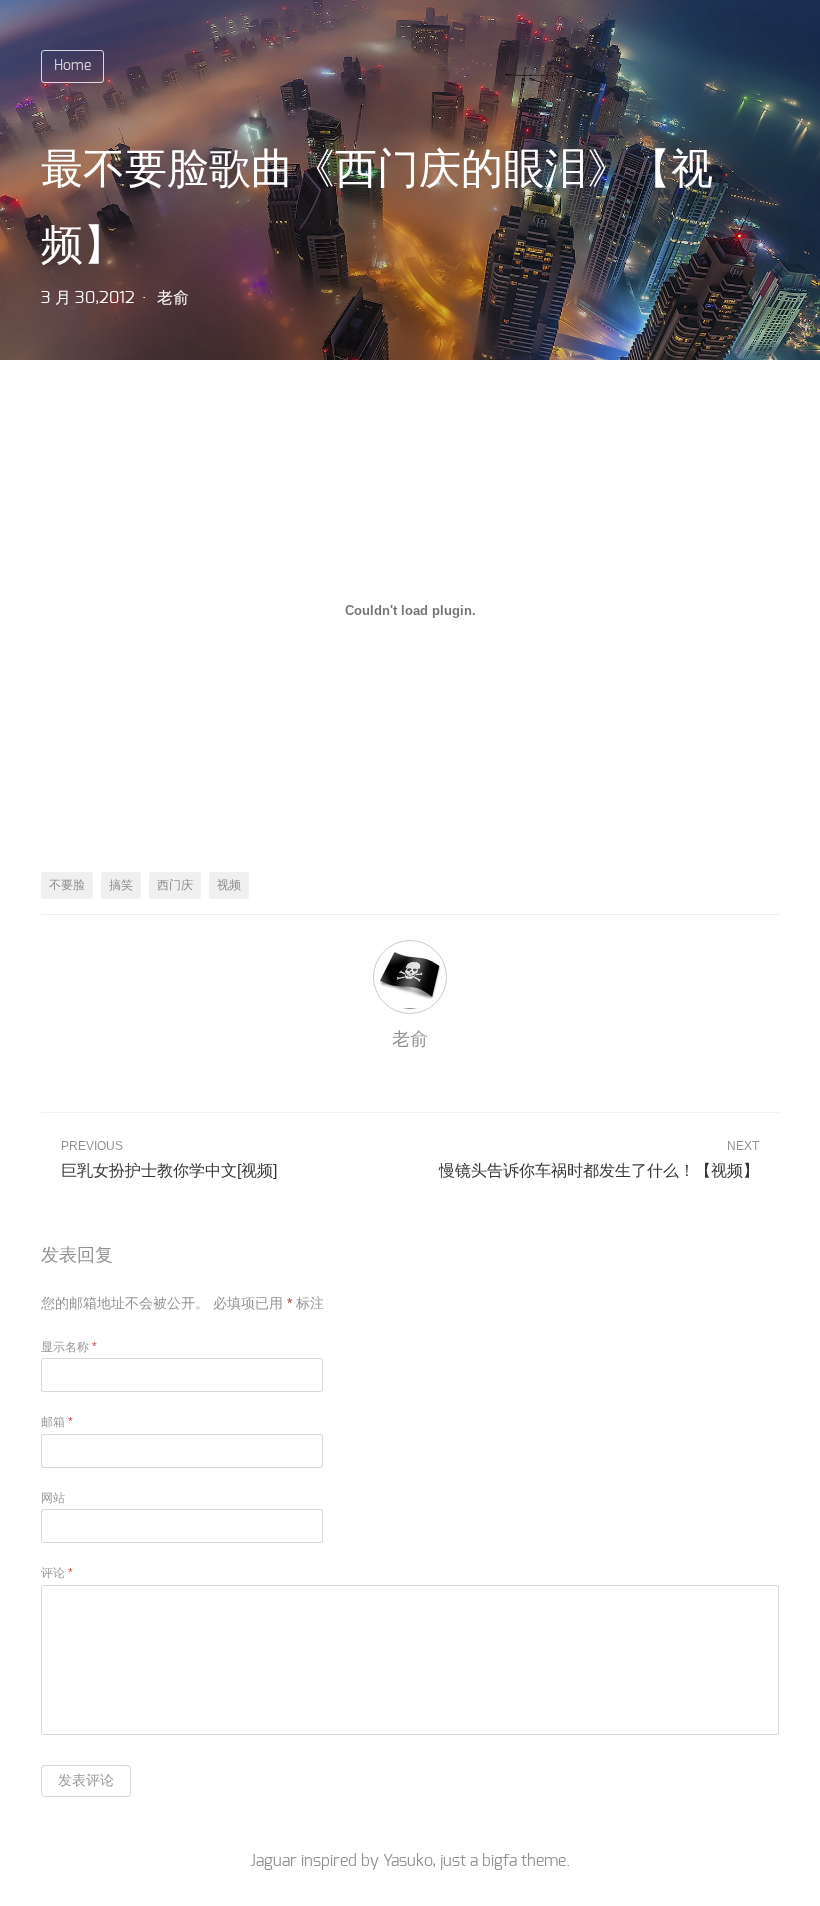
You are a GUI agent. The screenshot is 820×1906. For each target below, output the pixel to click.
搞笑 (121, 885)
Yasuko (407, 1861)
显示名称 (69, 1347)
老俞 (173, 298)
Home (72, 66)
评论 (57, 1573)
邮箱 (57, 1422)
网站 (53, 1498)
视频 (229, 885)
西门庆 (175, 885)
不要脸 (67, 885)
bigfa (499, 1861)
